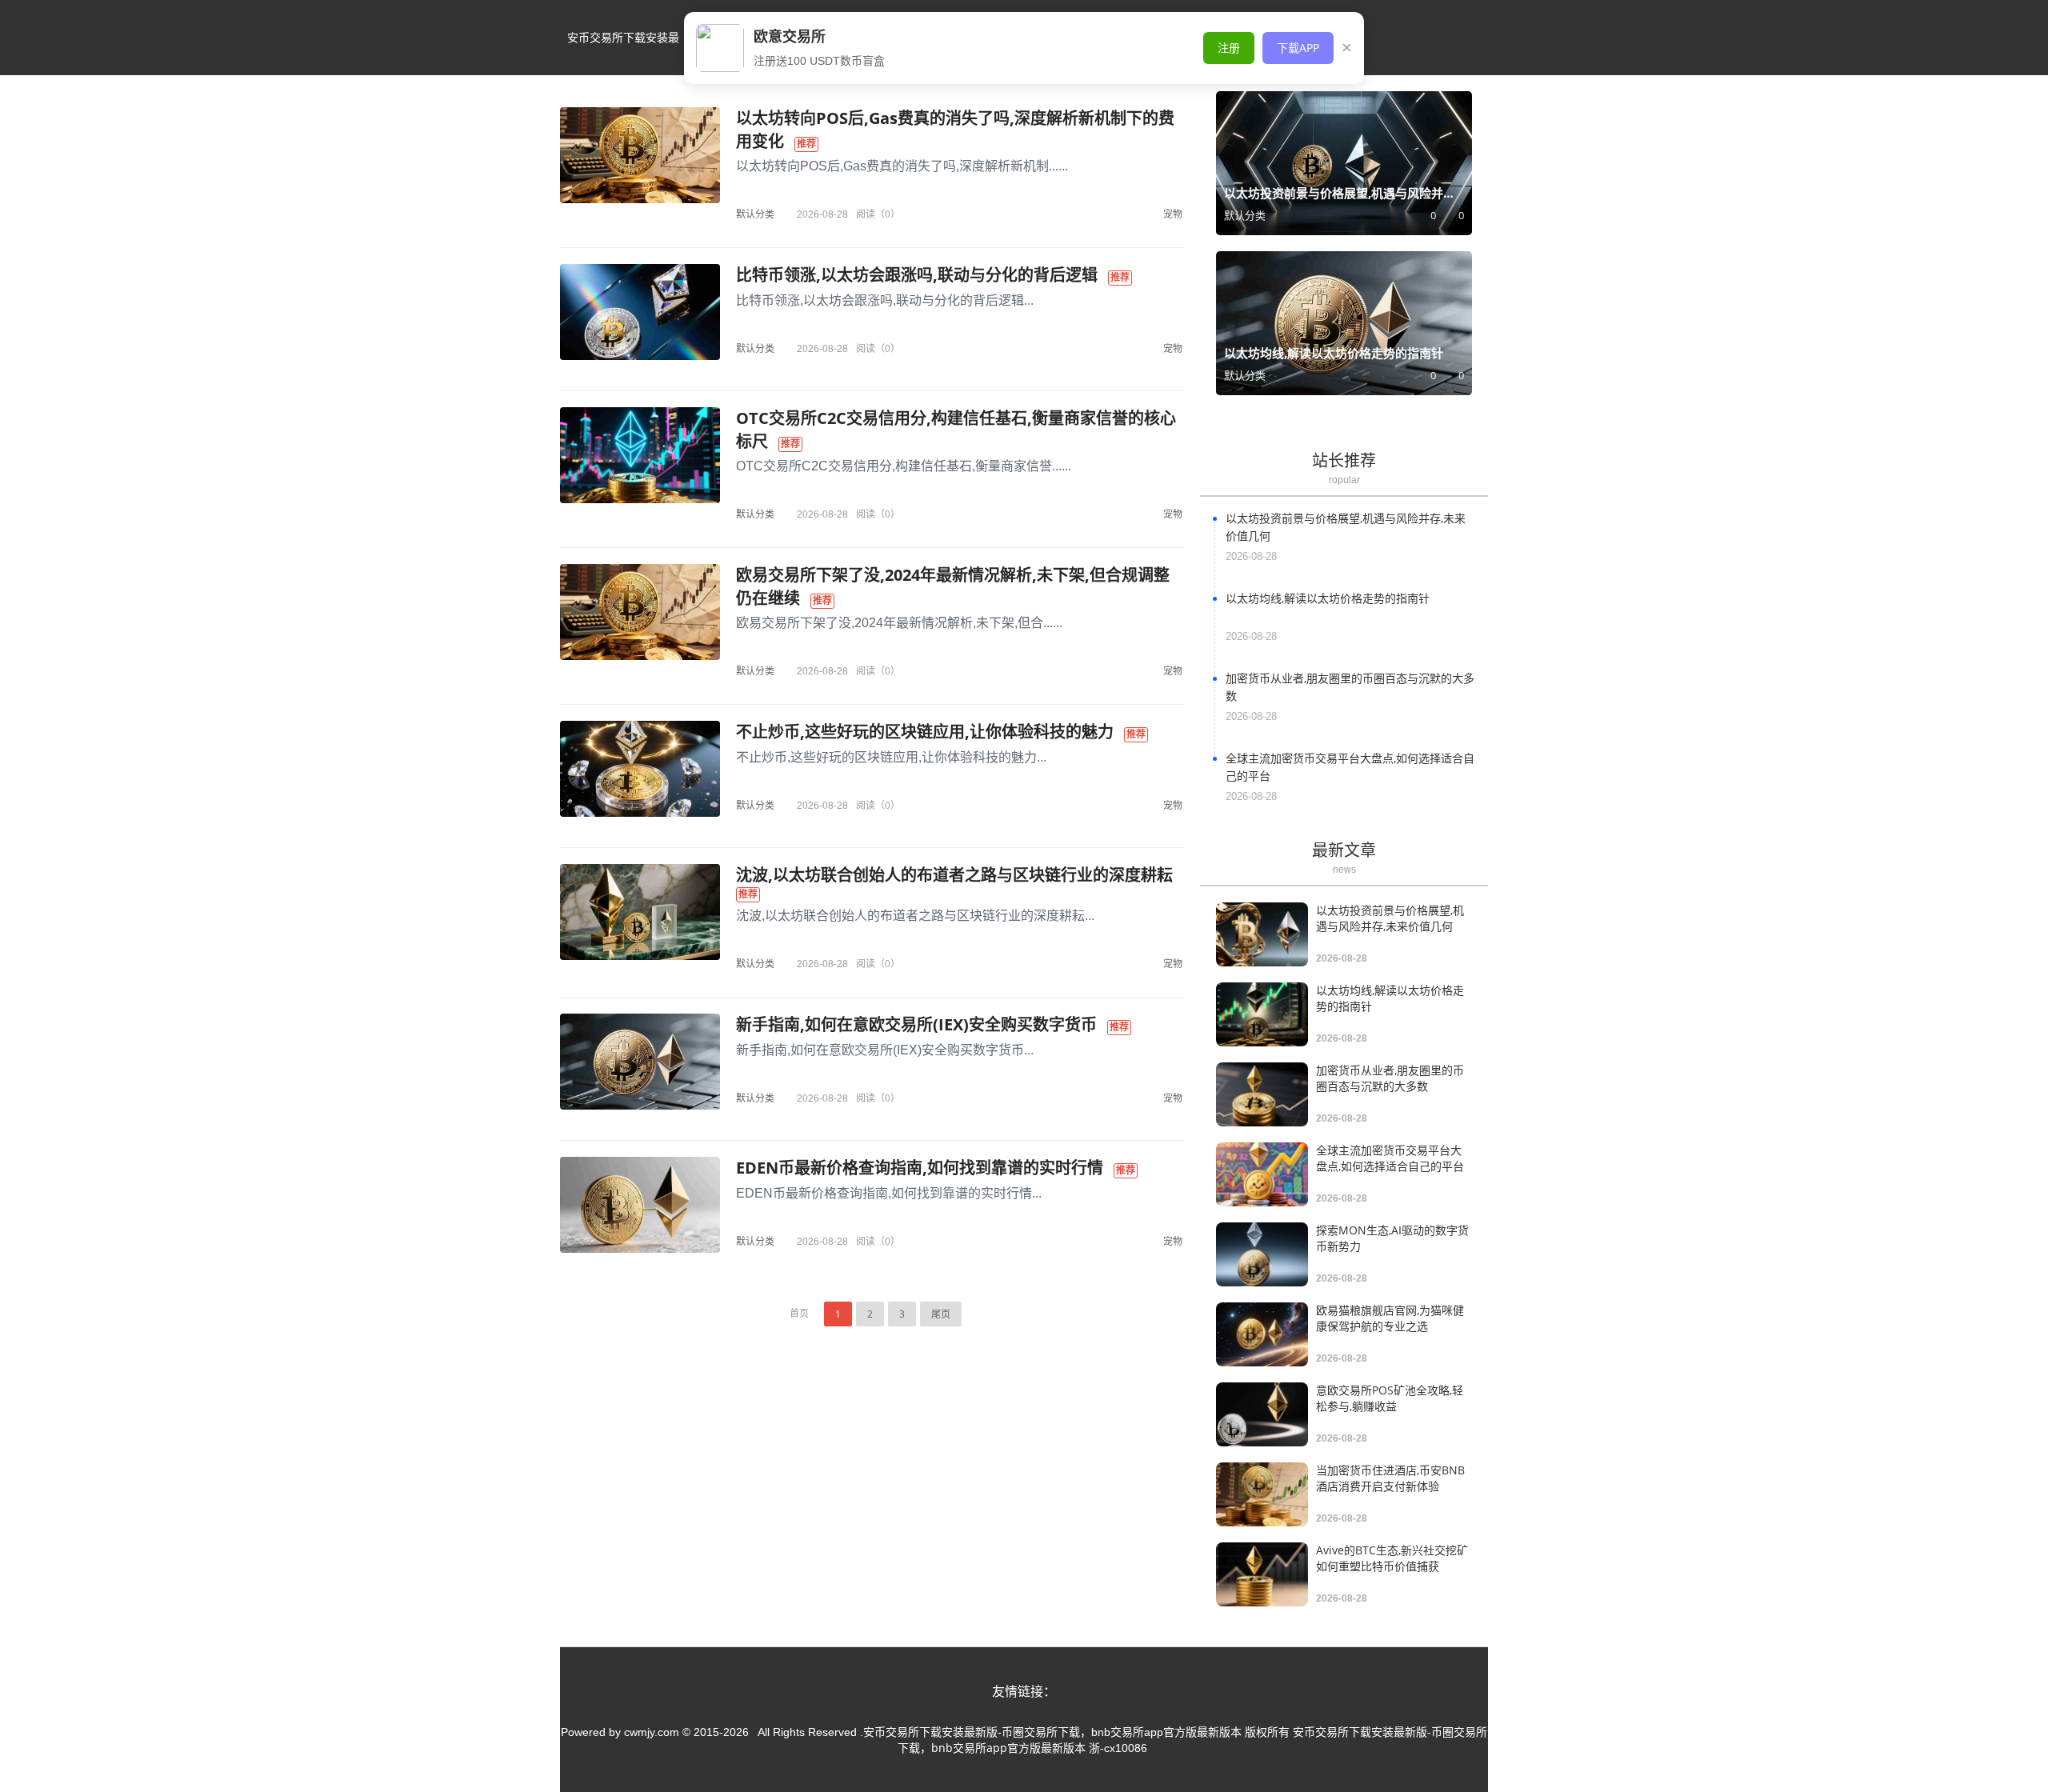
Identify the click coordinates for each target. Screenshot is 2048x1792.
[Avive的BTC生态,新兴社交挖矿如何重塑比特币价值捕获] (1262, 1574)
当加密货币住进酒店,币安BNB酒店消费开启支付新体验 (1390, 1478)
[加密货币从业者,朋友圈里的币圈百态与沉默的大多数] (1262, 1094)
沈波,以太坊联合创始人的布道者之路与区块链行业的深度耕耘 (954, 875)
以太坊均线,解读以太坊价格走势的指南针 (1328, 598)
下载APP (1298, 48)
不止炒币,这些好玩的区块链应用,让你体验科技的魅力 (925, 732)
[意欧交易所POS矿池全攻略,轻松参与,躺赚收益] (1262, 1414)
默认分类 (755, 214)
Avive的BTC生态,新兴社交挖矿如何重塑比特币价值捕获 (1392, 1558)
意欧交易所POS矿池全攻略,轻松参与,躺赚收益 (1390, 1398)
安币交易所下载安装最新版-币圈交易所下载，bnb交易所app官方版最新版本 (623, 52)
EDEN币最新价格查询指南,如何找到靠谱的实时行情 (920, 1168)
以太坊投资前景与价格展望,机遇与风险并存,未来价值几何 (1390, 918)
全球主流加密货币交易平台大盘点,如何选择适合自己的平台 (1390, 1158)
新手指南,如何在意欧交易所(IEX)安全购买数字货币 (916, 1024)
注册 (1229, 48)
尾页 (941, 1314)
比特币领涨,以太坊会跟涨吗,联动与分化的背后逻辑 (917, 275)
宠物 (1173, 214)
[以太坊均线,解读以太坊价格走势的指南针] (1262, 1014)
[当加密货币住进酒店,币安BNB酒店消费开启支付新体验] (1262, 1494)
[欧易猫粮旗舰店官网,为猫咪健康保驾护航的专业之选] (1262, 1334)
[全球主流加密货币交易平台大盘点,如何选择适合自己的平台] (1262, 1174)
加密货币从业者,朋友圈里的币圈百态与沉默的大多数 (1390, 1078)
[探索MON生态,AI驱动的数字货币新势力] (1262, 1254)
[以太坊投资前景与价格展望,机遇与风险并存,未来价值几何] (1262, 934)
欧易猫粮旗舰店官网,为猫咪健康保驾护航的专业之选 (1390, 1318)
